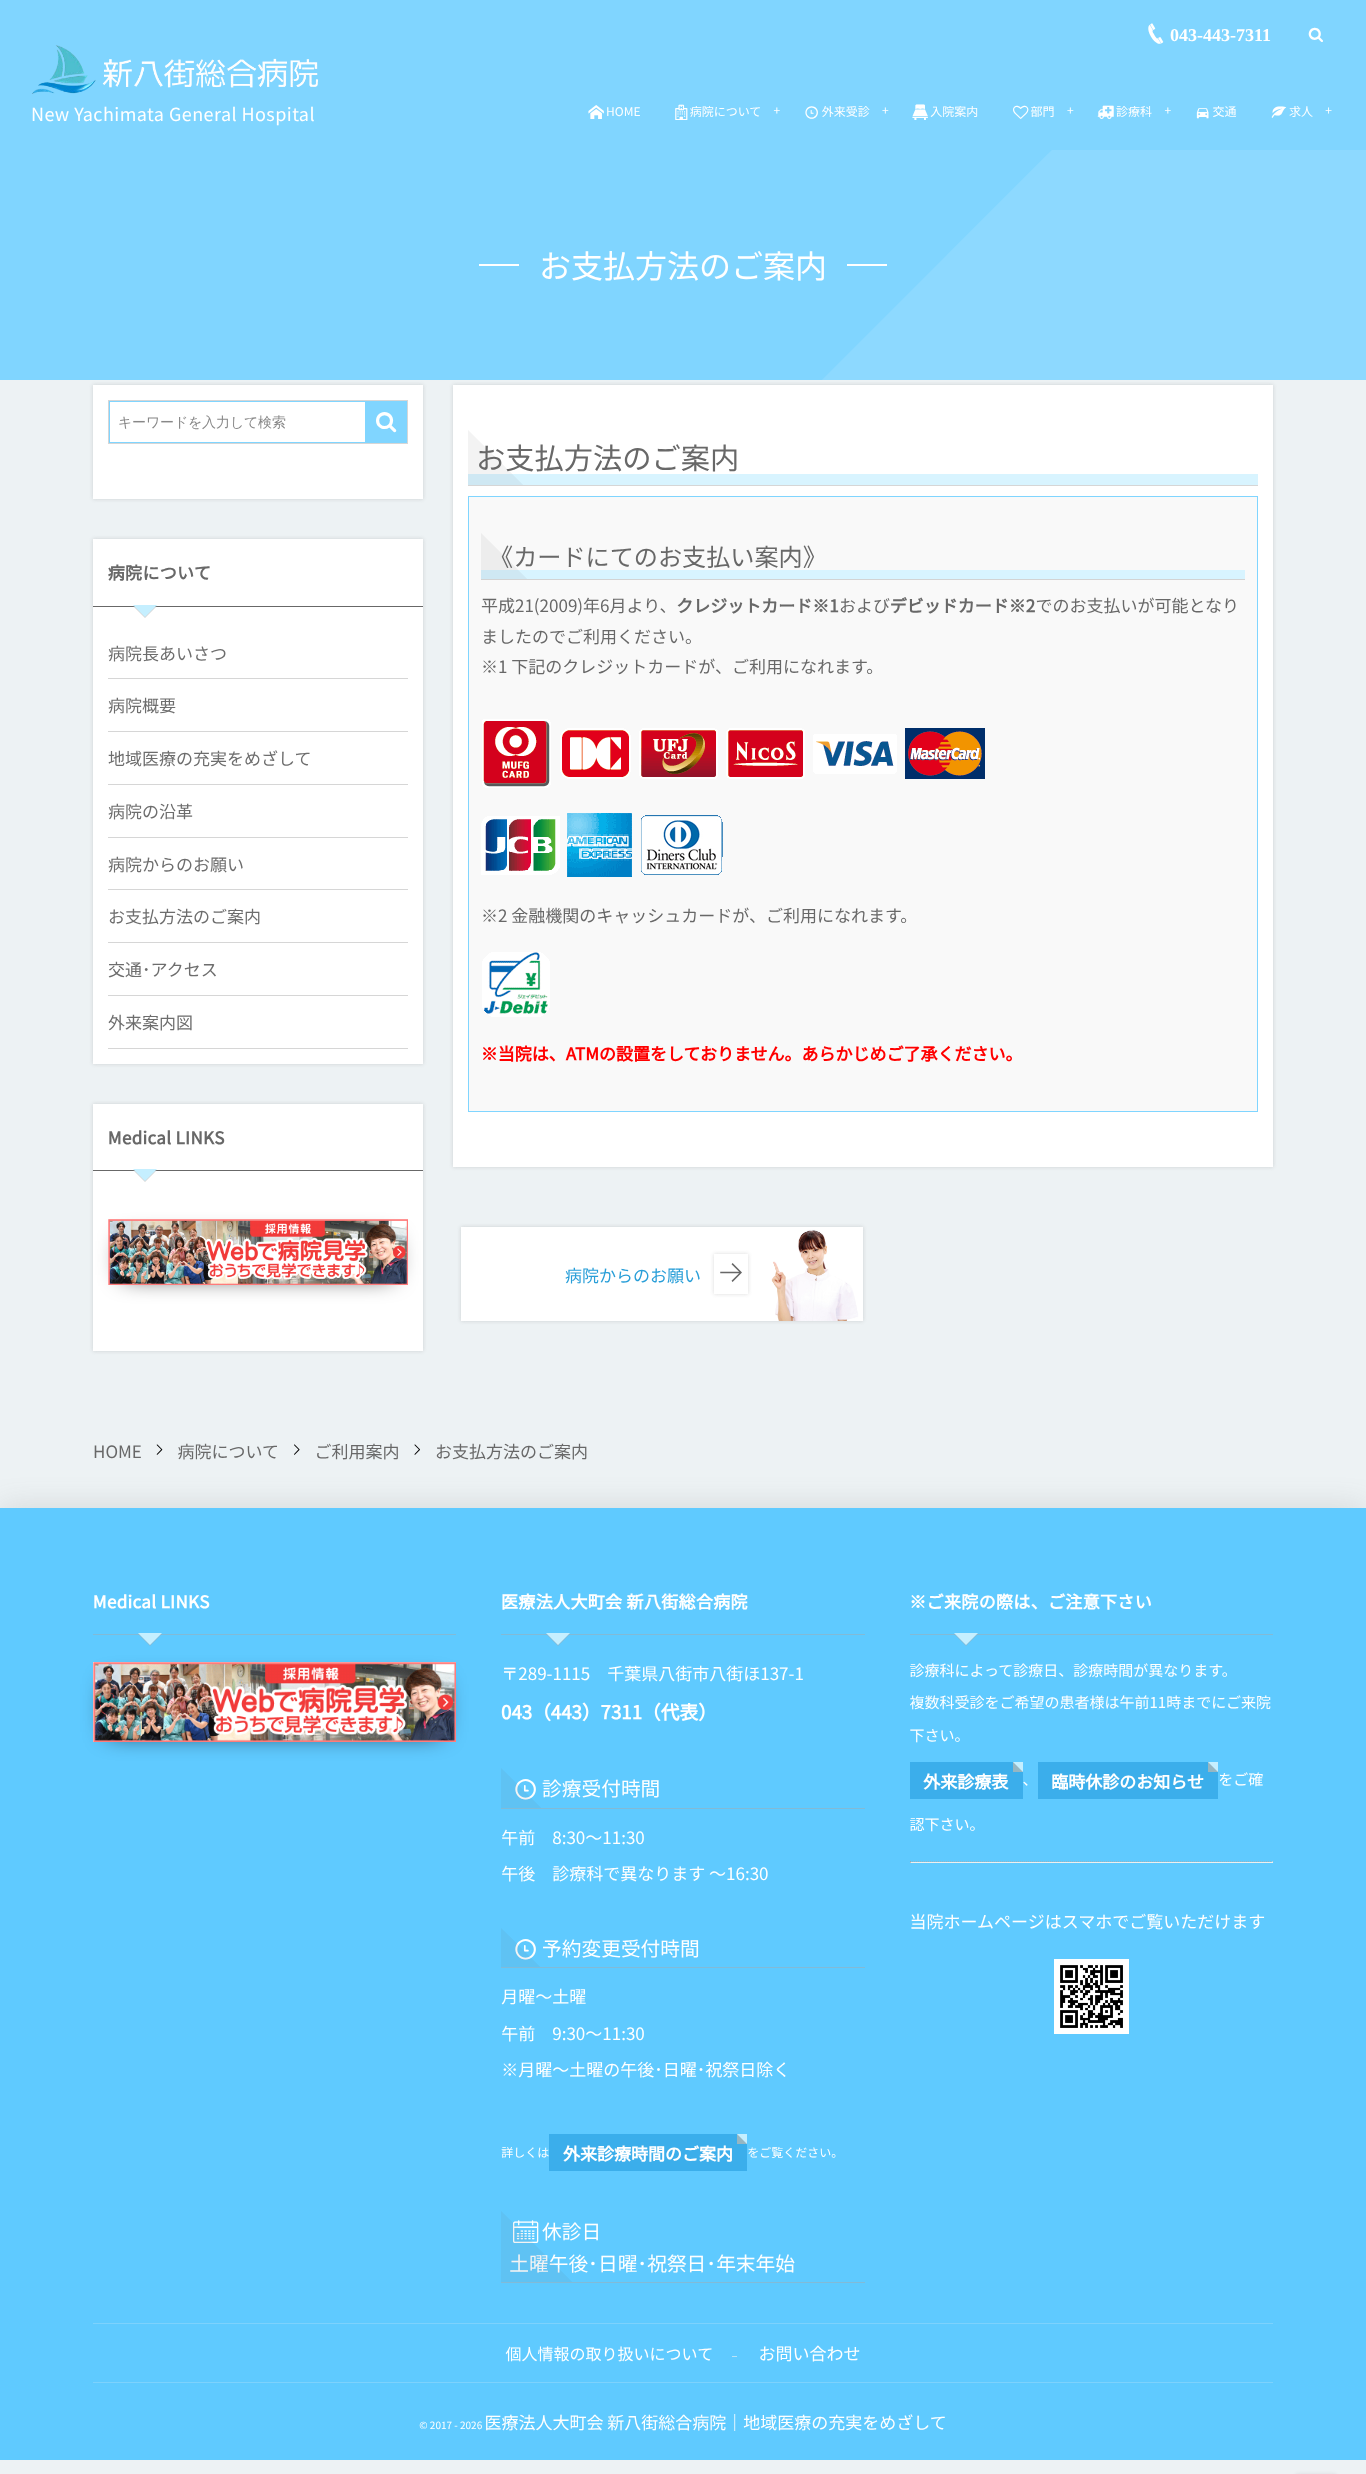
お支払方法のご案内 (184, 915)
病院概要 (142, 704)
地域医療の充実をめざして (210, 757)
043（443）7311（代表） (609, 1711)
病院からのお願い (176, 863)
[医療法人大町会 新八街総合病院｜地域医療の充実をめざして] (177, 70)
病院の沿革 (150, 810)
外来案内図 (150, 1021)
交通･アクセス (163, 968)
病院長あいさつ (167, 652)
